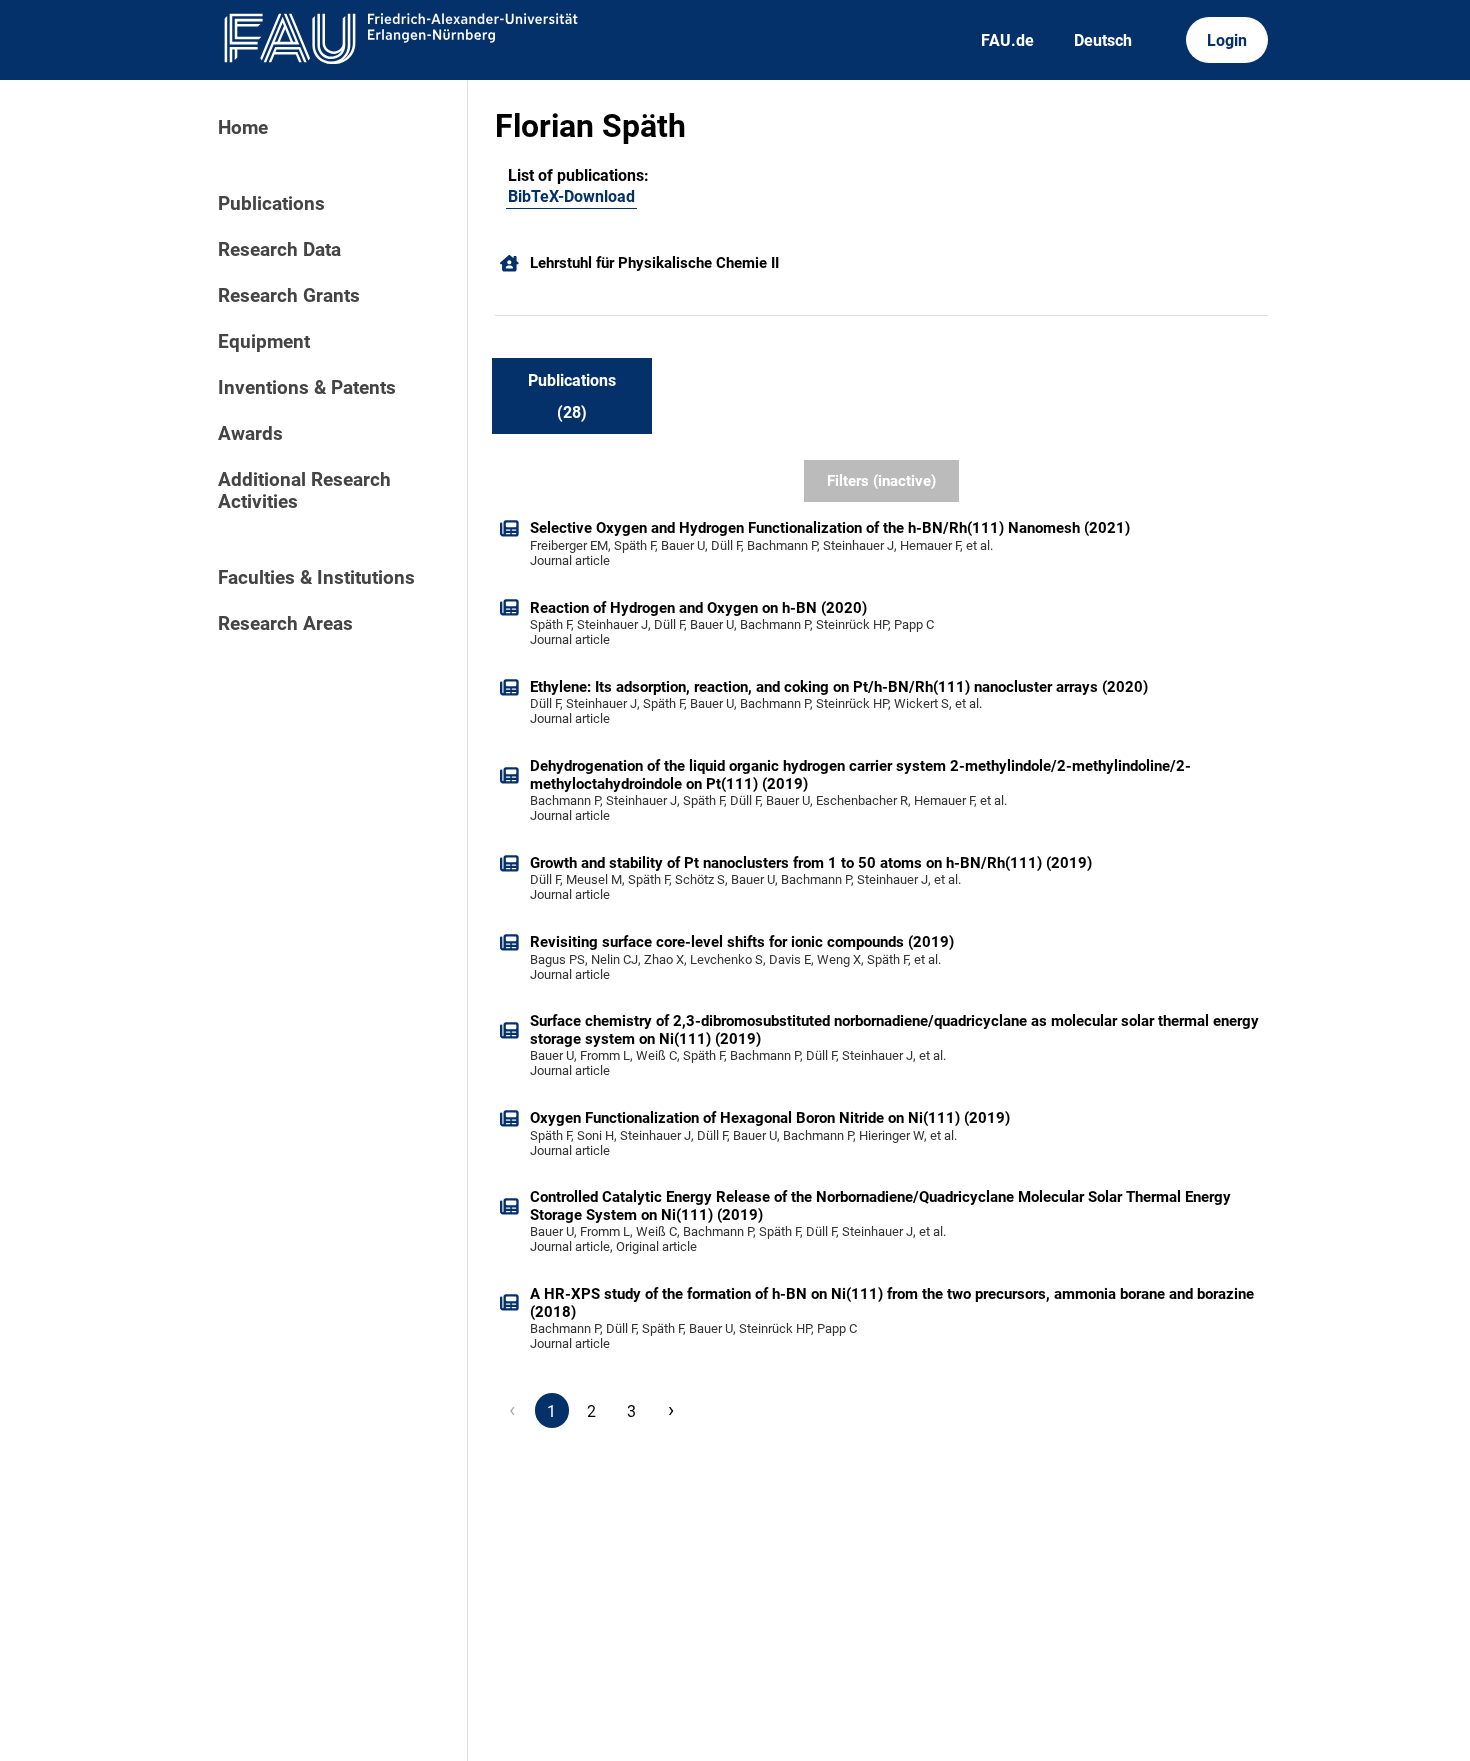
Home (243, 128)
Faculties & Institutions (316, 578)
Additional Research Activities (304, 491)
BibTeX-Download (571, 196)
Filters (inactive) (881, 481)
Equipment (264, 342)
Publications (271, 204)
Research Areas (285, 624)
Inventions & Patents (307, 388)
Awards (250, 434)
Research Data (279, 250)
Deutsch (1103, 40)
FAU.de (1007, 40)
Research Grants (289, 296)
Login (1227, 40)
